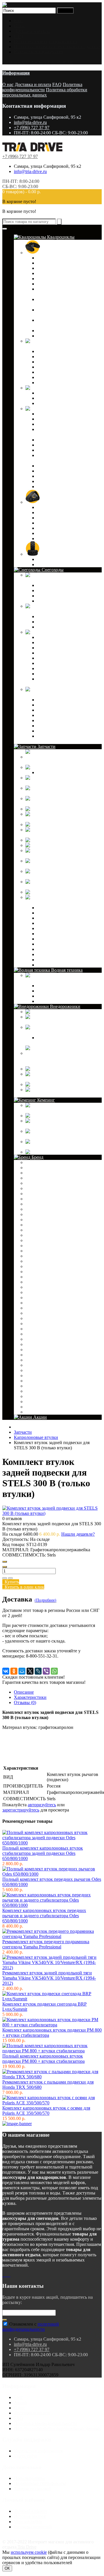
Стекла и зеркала (54, 481)
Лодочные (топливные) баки (54, 1136)
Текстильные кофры (57, 336)
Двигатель (47, 908)
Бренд (37, 1157)
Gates (32, 1266)
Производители (29, 2478)
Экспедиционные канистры (65, 601)
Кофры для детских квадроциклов (56, 312)
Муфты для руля (53, 720)
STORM (35, 1350)
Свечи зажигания (83, 845)
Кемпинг (45, 1100)
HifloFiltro (36, 1282)
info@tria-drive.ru (30, 122)
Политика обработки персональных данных (57, 47)
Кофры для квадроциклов (66, 253)
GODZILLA (39, 1277)
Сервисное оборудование (62, 965)
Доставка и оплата (32, 31)
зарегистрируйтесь (21, 1810)
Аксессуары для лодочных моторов (60, 980)
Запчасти (46, 746)
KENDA (35, 1292)
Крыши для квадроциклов (63, 445)
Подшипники (71, 809)
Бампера (45, 637)
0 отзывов (12, 1518)
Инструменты (72, 1116)
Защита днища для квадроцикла (68, 440)
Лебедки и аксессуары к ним (65, 715)
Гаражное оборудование (61, 710)
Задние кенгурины (55, 398)
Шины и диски (56, 554)
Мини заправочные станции (65, 377)
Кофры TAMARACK (58, 284)
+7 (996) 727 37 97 (32, 128)
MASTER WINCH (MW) (51, 1308)
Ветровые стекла (54, 642)
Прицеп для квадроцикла (62, 513)
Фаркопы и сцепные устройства (69, 705)
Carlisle (34, 1225)
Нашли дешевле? (78, 1534)
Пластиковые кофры (57, 331)
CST (31, 1235)
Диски (43, 559)
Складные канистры (57, 383)
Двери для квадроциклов (62, 424)
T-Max (33, 1365)
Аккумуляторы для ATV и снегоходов (63, 762)
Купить (11, 1582)
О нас (19, 26)
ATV (31, 1178)
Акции (39, 1417)
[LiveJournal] (38, 1671)
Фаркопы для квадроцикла (63, 528)
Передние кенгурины (58, 403)
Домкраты (62, 1012)
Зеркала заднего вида (58, 653)
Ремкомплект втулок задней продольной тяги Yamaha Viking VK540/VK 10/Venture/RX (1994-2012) (49, 1978)
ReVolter (35, 1334)
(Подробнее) (45, 1600)
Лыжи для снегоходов (59, 658)
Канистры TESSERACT (61, 362)
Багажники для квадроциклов (66, 414)
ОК (7, 2568)
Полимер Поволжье (46, 1396)
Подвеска (46, 944)
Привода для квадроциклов (53, 819)
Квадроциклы (60, 237)
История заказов (30, 2516)
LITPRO (35, 1303)
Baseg (32, 1204)
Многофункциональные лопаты (57, 1147)
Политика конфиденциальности (45, 41)
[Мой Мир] (22, 1671)
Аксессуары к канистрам (62, 351)
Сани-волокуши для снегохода (67, 726)
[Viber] (46, 1671)
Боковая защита (52, 393)
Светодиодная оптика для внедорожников (51, 1061)
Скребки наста (51, 700)
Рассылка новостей (33, 2527)
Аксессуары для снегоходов (53, 694)
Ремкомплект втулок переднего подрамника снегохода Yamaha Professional (46, 1944)
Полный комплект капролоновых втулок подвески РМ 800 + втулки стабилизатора (43, 2059)
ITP (30, 1287)
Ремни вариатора (82, 824)
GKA (32, 1272)
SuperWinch (38, 1355)
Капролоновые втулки (48, 783)
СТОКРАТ (37, 1402)
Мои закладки (28, 2522)
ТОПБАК (36, 1412)
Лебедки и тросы (54, 450)
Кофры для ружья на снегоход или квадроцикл (66, 323)
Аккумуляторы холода (47, 1110)
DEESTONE (39, 1240)
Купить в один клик (23, 1587)
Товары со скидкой (33, 2489)
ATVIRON (37, 1183)
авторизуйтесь (42, 1805)
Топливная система (56, 939)
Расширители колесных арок (65, 466)
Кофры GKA (50, 268)
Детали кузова (74, 409)
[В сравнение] (10, 1578)
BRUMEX (37, 1220)
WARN (34, 1386)
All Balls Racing (41, 1173)
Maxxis (33, 1313)
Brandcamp (37, 1214)
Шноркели (48, 539)
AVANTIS (36, 1199)
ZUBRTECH (39, 1391)
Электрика (48, 918)
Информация (16, 73)
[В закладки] (5, 1578)
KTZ (31, 1298)
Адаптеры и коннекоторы (62, 991)
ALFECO (36, 1168)
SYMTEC (36, 1360)
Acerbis (33, 1162)
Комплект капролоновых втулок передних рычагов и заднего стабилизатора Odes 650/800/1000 (44, 1916)
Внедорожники (65, 1006)
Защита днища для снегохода (66, 648)
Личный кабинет (31, 2511)
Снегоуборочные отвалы (61, 476)
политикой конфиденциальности (31, 2327)
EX (30, 1261)
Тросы (43, 949)
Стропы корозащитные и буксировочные (62, 1040)
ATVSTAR (37, 1188)
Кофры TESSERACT (58, 258)
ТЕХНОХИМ (40, 1407)
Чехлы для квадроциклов (62, 533)
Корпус (44, 954)
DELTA (34, 1246)
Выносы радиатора (56, 419)
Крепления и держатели (61, 507)
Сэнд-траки (65, 1069)
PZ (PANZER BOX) (46, 1329)
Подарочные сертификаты (40, 2483)
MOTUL (35, 1318)
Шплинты (47, 1001)
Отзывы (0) (25, 1702)
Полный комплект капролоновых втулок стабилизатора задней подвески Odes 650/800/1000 (43, 1853)
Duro (31, 1256)
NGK (32, 1324)
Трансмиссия (50, 913)
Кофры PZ (47, 622)
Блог (18, 21)
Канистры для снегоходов (51, 580)
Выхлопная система (57, 923)
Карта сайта (26, 2456)
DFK (31, 1251)
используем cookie (29, 2552)
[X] (30, 1671)
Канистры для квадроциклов (54, 346)
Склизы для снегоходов (60, 663)
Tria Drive (26, 2547)
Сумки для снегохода (58, 731)
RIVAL (34, 1344)
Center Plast (38, 1230)
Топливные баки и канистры (65, 986)
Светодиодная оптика (58, 487)
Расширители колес (56, 471)
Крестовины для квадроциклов (56, 793)
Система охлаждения (58, 934)
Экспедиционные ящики (50, 1095)
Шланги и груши (54, 996)
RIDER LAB (39, 1339)
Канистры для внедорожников (55, 1022)
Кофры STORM (52, 279)
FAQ (18, 36)
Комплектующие (54, 772)
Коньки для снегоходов (60, 668)
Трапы (43, 523)
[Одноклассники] (14, 1671)
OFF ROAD (53, 502)
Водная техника (66, 970)
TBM (32, 1376)
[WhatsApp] (54, 1671)
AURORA (36, 1194)
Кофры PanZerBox (55, 273)
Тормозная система (56, 960)
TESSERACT (40, 1381)
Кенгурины (65, 388)
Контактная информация (38, 52)
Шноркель (62, 1084)
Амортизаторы (75, 767)
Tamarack (36, 1370)
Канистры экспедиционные (64, 367)
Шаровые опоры (80, 892)
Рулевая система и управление (67, 928)
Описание (24, 1692)
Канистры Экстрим (56, 372)
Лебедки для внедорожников (54, 1032)
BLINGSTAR (40, 1209)
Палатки (56, 1152)
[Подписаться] (5, 2320)
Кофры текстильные (57, 627)
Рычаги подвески (83, 840)
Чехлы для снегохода (58, 674)
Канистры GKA (53, 357)
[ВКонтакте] (6, 1671)
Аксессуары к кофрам (58, 263)
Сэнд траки (48, 518)
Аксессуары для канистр (61, 585)
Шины (43, 565)
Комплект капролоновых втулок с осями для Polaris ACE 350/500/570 (46, 2111)
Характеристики (30, 1697)
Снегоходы (52, 570)
